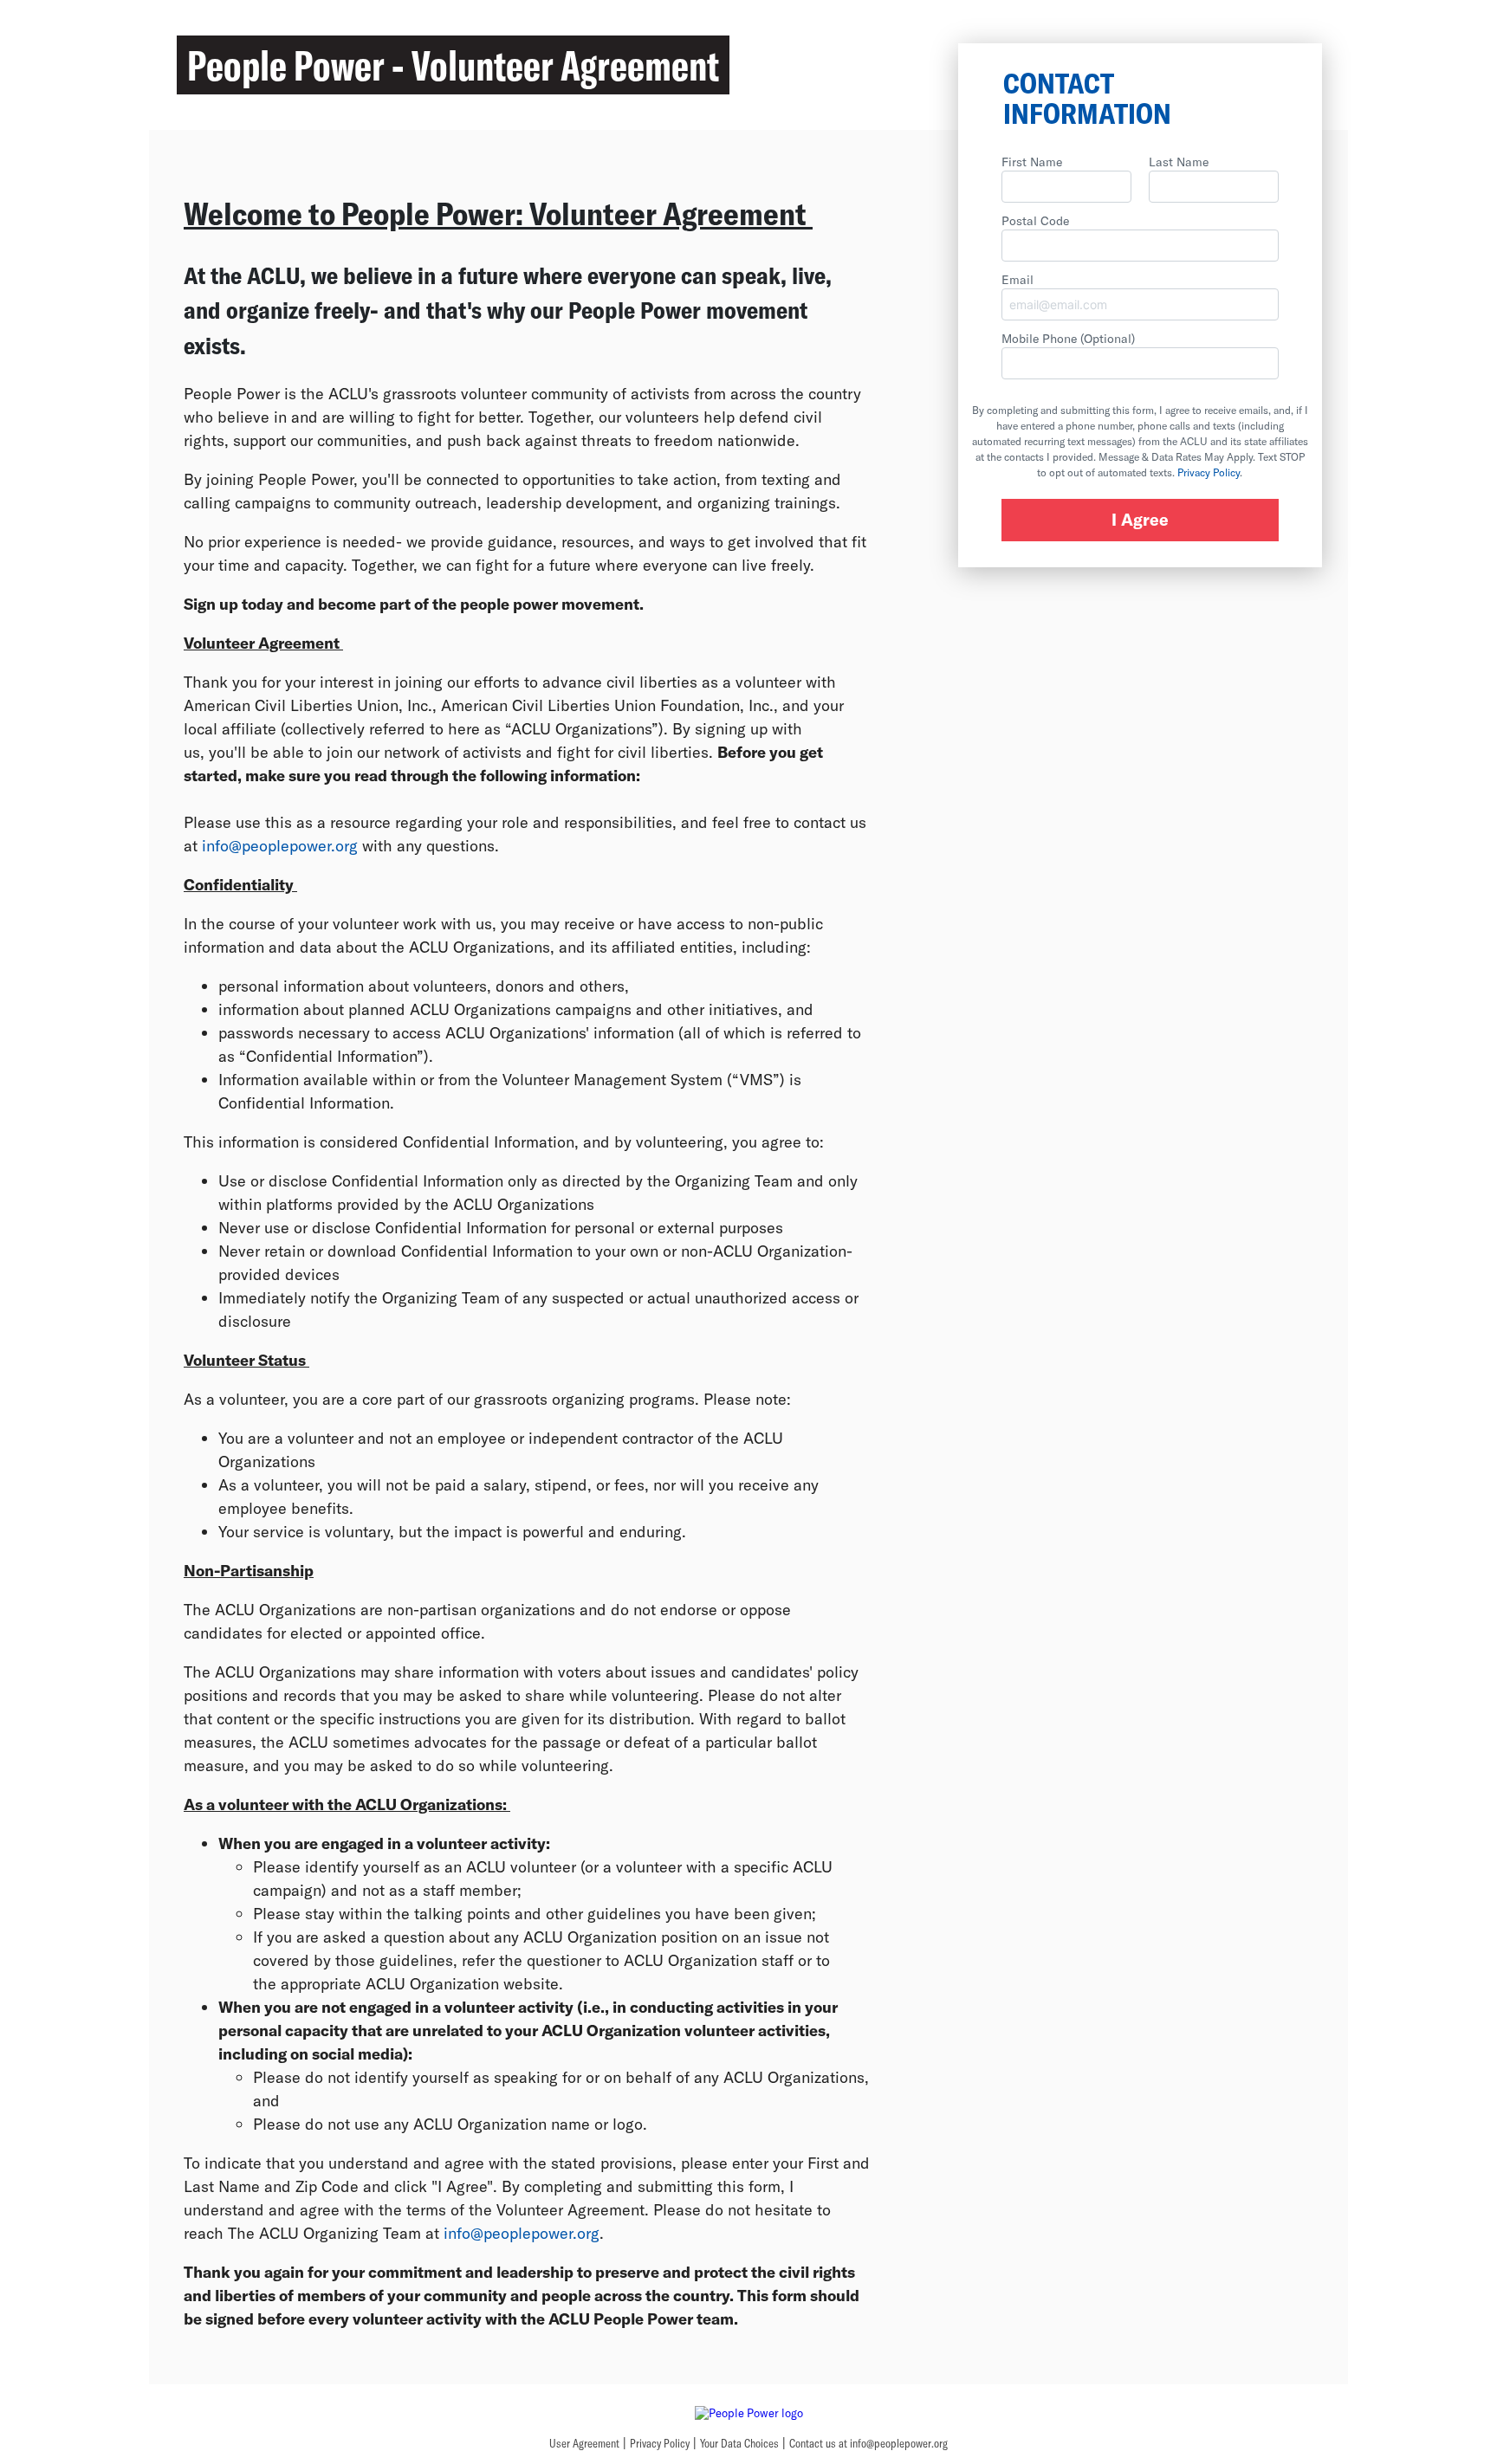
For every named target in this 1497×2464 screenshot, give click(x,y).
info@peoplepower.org (280, 845)
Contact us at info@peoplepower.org (868, 2443)
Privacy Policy (1209, 472)
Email (1017, 279)
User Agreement (584, 2443)
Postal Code (1035, 220)
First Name (1032, 162)
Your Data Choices (739, 2443)
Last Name (1179, 162)
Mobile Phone (1068, 338)
